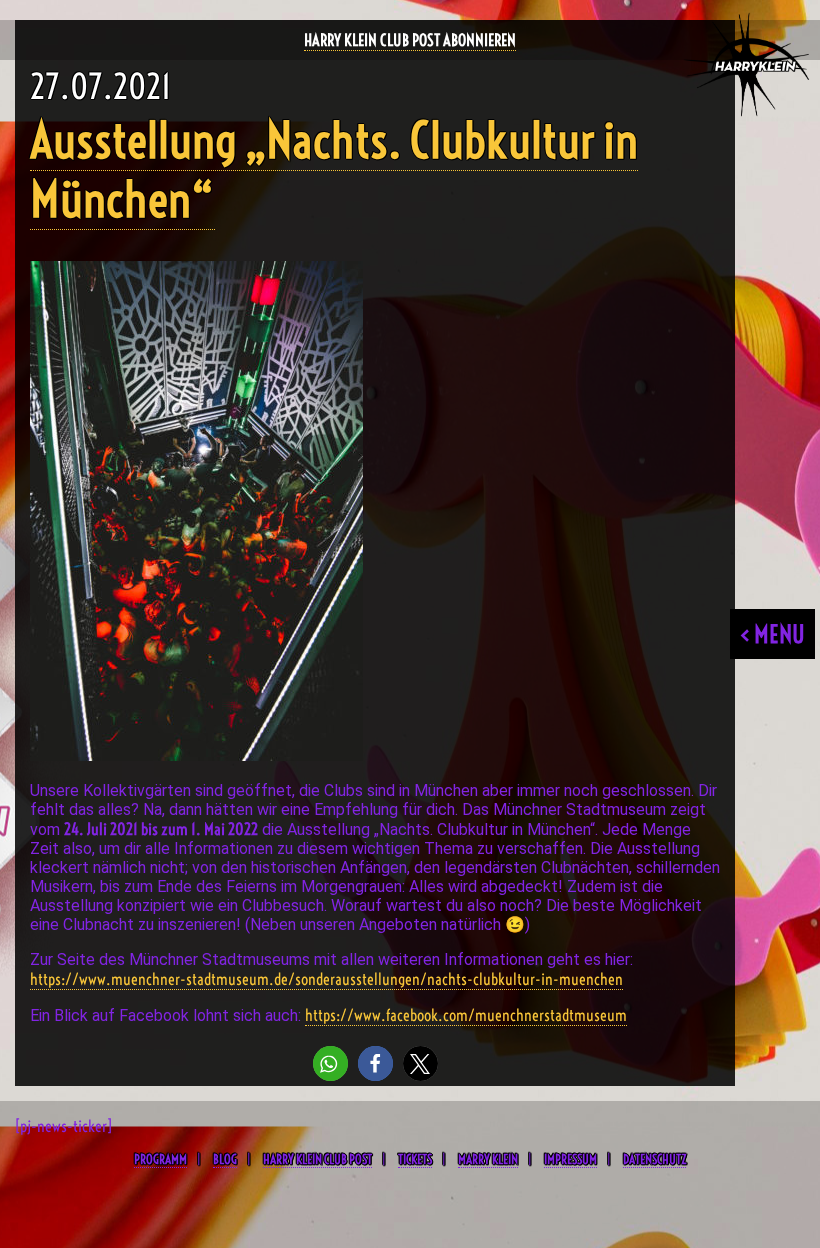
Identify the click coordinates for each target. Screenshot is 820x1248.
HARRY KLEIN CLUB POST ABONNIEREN (410, 40)
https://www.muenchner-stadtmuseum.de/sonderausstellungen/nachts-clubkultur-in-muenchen (326, 979)
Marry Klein (488, 1159)
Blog (225, 1159)
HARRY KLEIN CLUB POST (317, 1159)
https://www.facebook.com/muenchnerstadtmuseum (466, 1015)
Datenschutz (654, 1159)
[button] (330, 1063)
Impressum (570, 1159)
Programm (160, 1159)
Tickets (415, 1159)
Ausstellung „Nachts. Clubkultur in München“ (334, 170)
